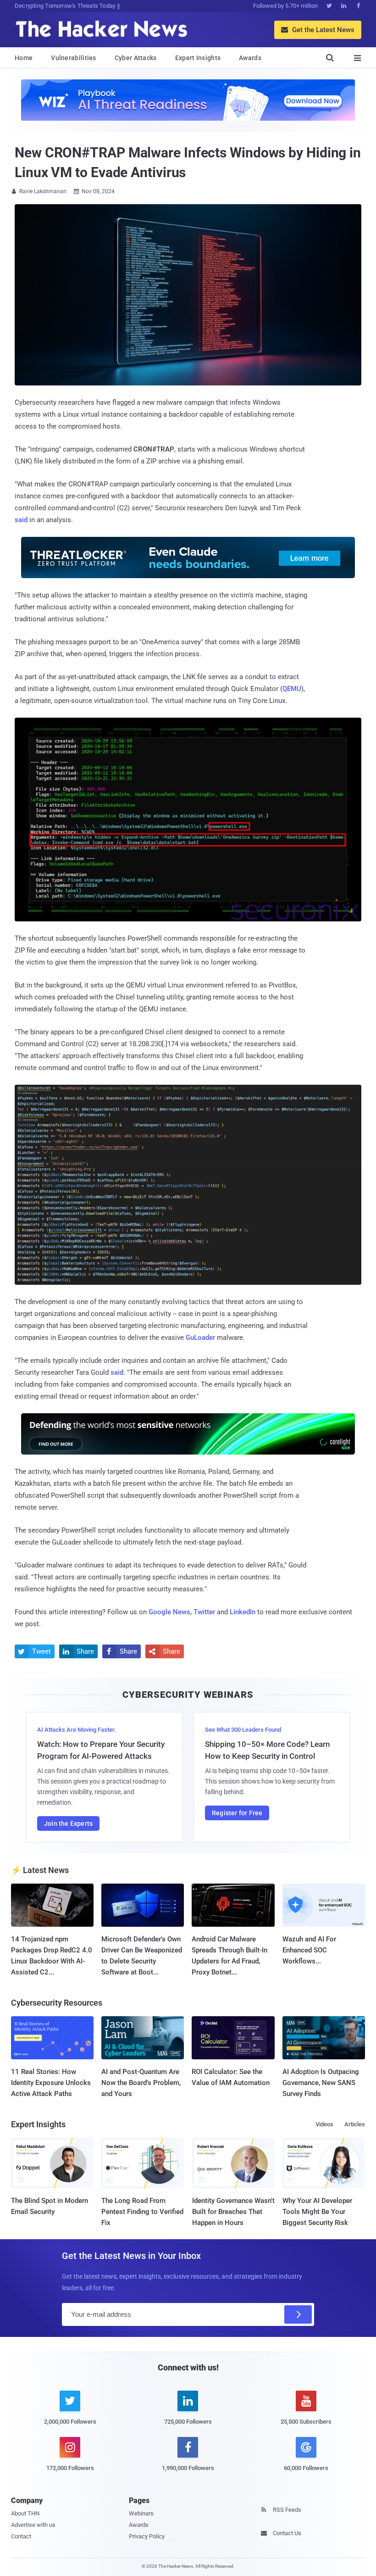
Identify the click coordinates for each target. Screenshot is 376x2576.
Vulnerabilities (74, 58)
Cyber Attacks (136, 58)
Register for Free (237, 1813)
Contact (21, 2536)
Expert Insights (198, 58)
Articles (355, 2124)
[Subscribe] (298, 2314)
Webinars (141, 2513)
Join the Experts (68, 1823)
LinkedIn (243, 1612)
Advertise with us (33, 2525)
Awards (250, 58)
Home (24, 58)
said (21, 520)
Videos (324, 2124)
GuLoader (200, 1338)
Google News (169, 1612)
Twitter (204, 1612)
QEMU (292, 689)
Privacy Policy (147, 2536)
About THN (25, 2513)
